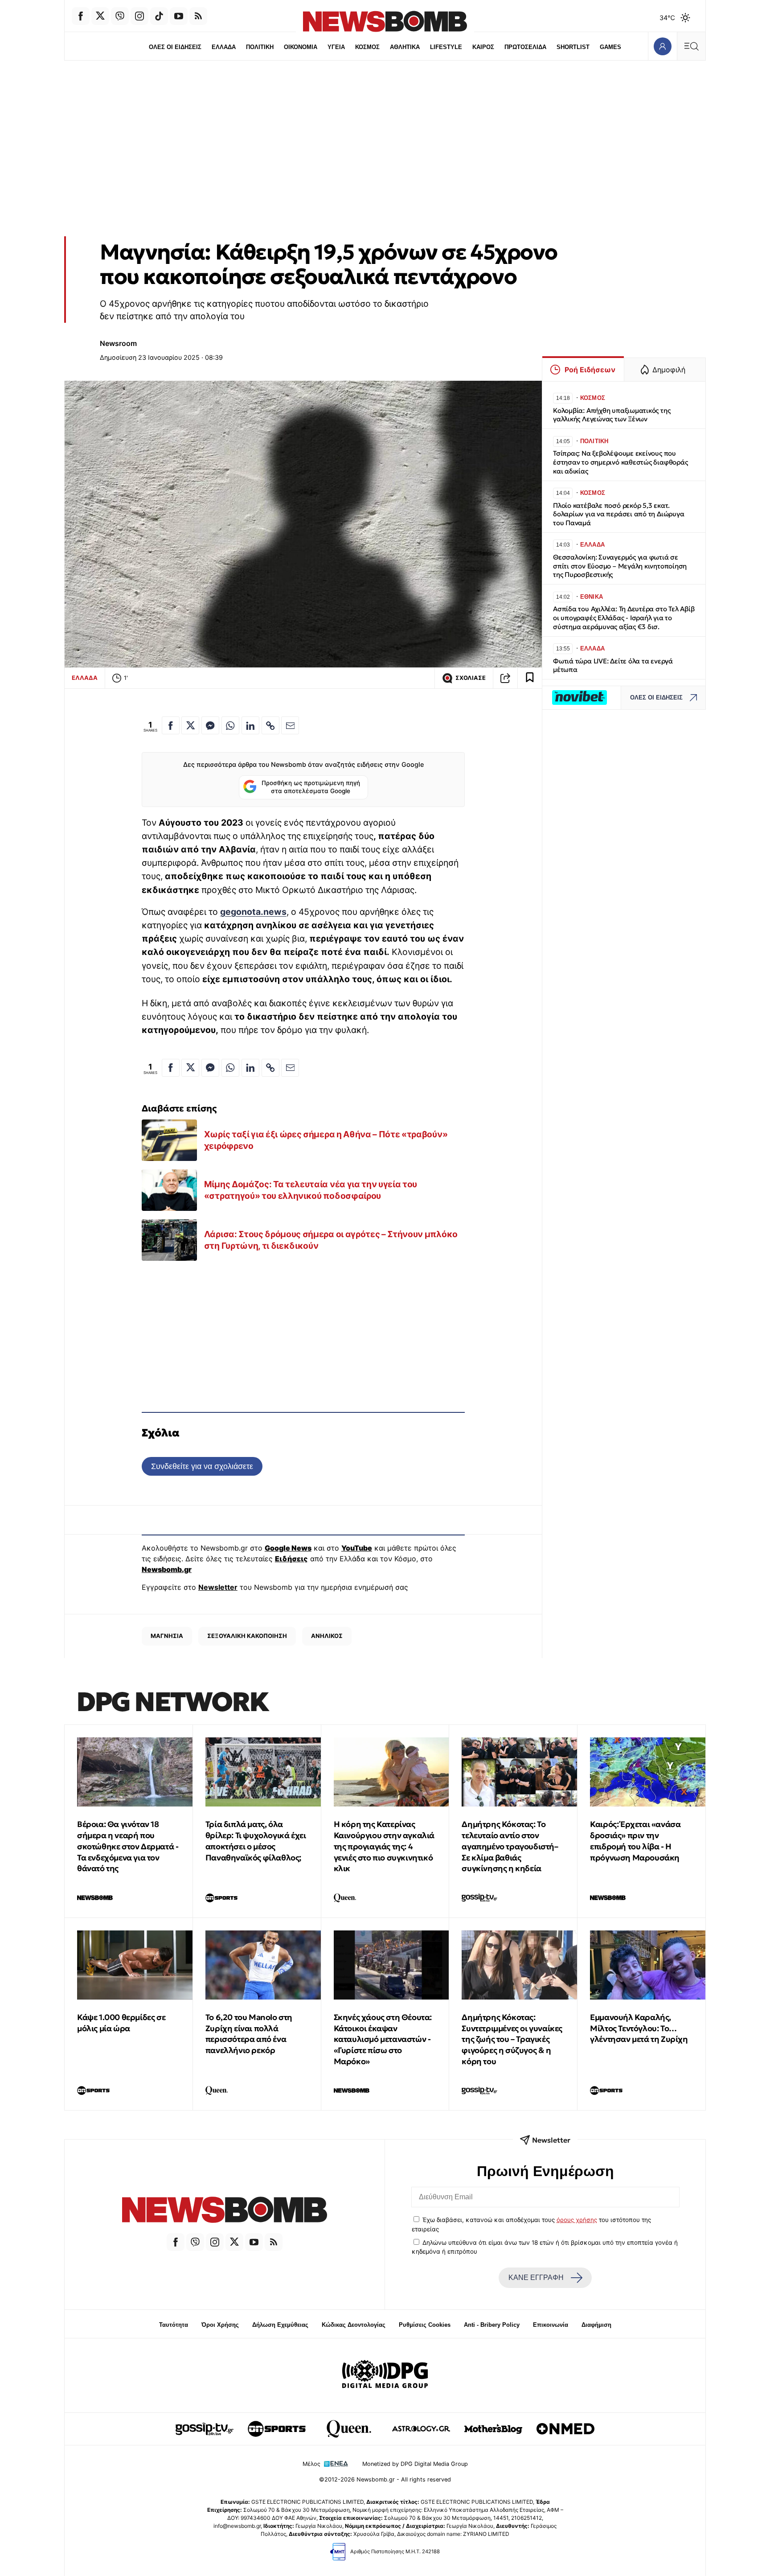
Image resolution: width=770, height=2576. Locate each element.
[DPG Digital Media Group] (385, 2375)
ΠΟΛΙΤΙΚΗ (260, 47)
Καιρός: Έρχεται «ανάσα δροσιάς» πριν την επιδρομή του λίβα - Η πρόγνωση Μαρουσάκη (635, 1841)
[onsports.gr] (277, 2429)
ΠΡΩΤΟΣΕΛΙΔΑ (525, 47)
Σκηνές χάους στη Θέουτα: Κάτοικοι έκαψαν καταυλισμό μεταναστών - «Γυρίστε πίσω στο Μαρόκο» (383, 2039)
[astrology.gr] (421, 2429)
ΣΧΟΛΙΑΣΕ (471, 678)
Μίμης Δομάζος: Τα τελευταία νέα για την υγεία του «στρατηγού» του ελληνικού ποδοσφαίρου (311, 1190)
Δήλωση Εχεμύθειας (280, 2325)
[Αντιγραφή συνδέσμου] (505, 678)
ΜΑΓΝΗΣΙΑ (167, 1636)
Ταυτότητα (174, 2325)
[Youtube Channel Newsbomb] (179, 16)
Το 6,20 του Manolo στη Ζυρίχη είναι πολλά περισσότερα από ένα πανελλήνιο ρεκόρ (249, 2034)
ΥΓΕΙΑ (336, 47)
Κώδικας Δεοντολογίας (354, 2325)
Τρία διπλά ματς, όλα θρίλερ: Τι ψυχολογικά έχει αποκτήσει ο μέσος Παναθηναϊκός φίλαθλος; (256, 1841)
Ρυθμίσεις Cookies (425, 2325)
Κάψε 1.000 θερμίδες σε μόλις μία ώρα (121, 2023)
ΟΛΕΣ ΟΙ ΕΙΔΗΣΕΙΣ (175, 47)
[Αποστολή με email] (290, 725)
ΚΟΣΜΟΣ (367, 47)
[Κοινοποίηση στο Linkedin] (250, 725)
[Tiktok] (159, 16)
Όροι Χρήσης (220, 2325)
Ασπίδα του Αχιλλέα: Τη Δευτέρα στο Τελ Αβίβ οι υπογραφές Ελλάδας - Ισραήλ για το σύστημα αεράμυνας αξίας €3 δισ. (624, 618)
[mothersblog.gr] (493, 2429)
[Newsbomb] (225, 2211)
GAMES (610, 47)
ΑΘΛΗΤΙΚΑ (405, 47)
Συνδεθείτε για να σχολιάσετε (202, 1466)
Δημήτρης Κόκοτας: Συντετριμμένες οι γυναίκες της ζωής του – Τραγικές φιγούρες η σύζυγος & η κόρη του (512, 2039)
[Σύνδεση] (662, 46)
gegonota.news (253, 912)
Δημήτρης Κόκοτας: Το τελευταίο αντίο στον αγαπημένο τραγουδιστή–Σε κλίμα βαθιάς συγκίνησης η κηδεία (510, 1846)
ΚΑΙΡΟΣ (483, 47)
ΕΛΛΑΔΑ (224, 47)
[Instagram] (139, 16)
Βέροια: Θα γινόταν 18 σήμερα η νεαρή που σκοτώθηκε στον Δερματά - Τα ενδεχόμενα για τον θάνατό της (128, 1846)
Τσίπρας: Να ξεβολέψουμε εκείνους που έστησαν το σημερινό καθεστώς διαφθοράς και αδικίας (620, 462)
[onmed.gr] (565, 2429)
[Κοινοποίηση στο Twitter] (190, 725)
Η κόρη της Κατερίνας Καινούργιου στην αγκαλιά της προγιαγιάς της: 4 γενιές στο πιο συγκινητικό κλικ (384, 1846)
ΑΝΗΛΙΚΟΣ (327, 1636)
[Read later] (530, 678)
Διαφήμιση (596, 2325)
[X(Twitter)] (100, 16)
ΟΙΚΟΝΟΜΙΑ (301, 47)
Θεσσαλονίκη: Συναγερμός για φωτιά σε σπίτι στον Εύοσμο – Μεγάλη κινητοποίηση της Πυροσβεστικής (620, 566)
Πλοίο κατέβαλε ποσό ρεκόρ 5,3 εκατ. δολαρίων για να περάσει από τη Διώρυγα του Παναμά (618, 514)
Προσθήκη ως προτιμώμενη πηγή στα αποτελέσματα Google (311, 787)
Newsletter (218, 1587)
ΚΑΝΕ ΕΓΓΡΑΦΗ (536, 2278)
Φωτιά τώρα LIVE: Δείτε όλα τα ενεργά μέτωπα (613, 665)
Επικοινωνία (551, 2325)
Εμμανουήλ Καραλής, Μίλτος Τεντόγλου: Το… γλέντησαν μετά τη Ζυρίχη (639, 2028)
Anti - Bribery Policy (492, 2325)
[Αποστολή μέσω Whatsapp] (230, 725)
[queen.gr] (349, 2429)
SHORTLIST (573, 47)
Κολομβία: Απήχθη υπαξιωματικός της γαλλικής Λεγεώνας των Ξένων (612, 415)
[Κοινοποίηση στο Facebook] (171, 725)
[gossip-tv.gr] (205, 2429)
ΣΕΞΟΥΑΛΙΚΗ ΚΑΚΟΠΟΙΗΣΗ (247, 1636)
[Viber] (120, 16)
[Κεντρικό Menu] (691, 46)
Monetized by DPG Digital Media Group (415, 2464)
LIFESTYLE (446, 47)
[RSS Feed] (198, 16)
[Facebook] (81, 16)
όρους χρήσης (577, 2220)
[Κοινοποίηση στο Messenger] (210, 725)
